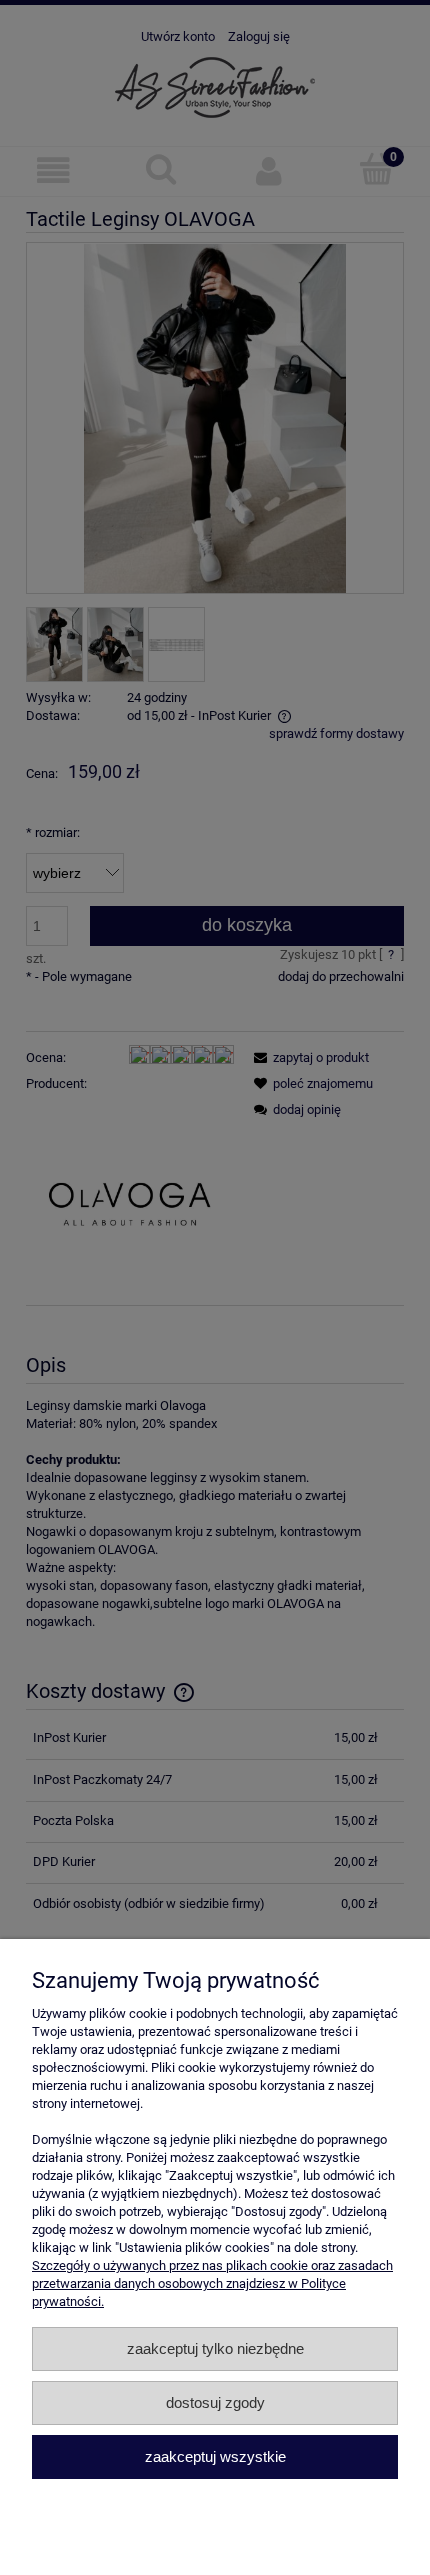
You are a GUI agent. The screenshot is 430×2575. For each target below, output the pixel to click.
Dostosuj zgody (215, 2402)
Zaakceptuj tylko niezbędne (215, 2348)
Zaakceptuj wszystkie (215, 2456)
